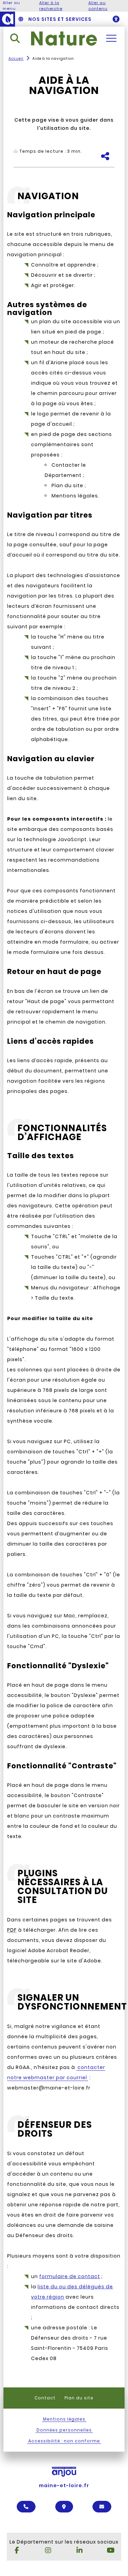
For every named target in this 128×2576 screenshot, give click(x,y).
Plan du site (79, 2398)
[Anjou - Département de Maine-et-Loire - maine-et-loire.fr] (8, 19)
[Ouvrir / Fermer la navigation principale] (111, 38)
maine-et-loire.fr (64, 2485)
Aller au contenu (98, 6)
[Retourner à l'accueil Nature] (64, 38)
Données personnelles (64, 2430)
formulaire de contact (70, 2276)
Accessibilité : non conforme (64, 2441)
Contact (45, 2398)
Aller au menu (11, 6)
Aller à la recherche (51, 6)
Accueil (16, 59)
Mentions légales (64, 2419)
